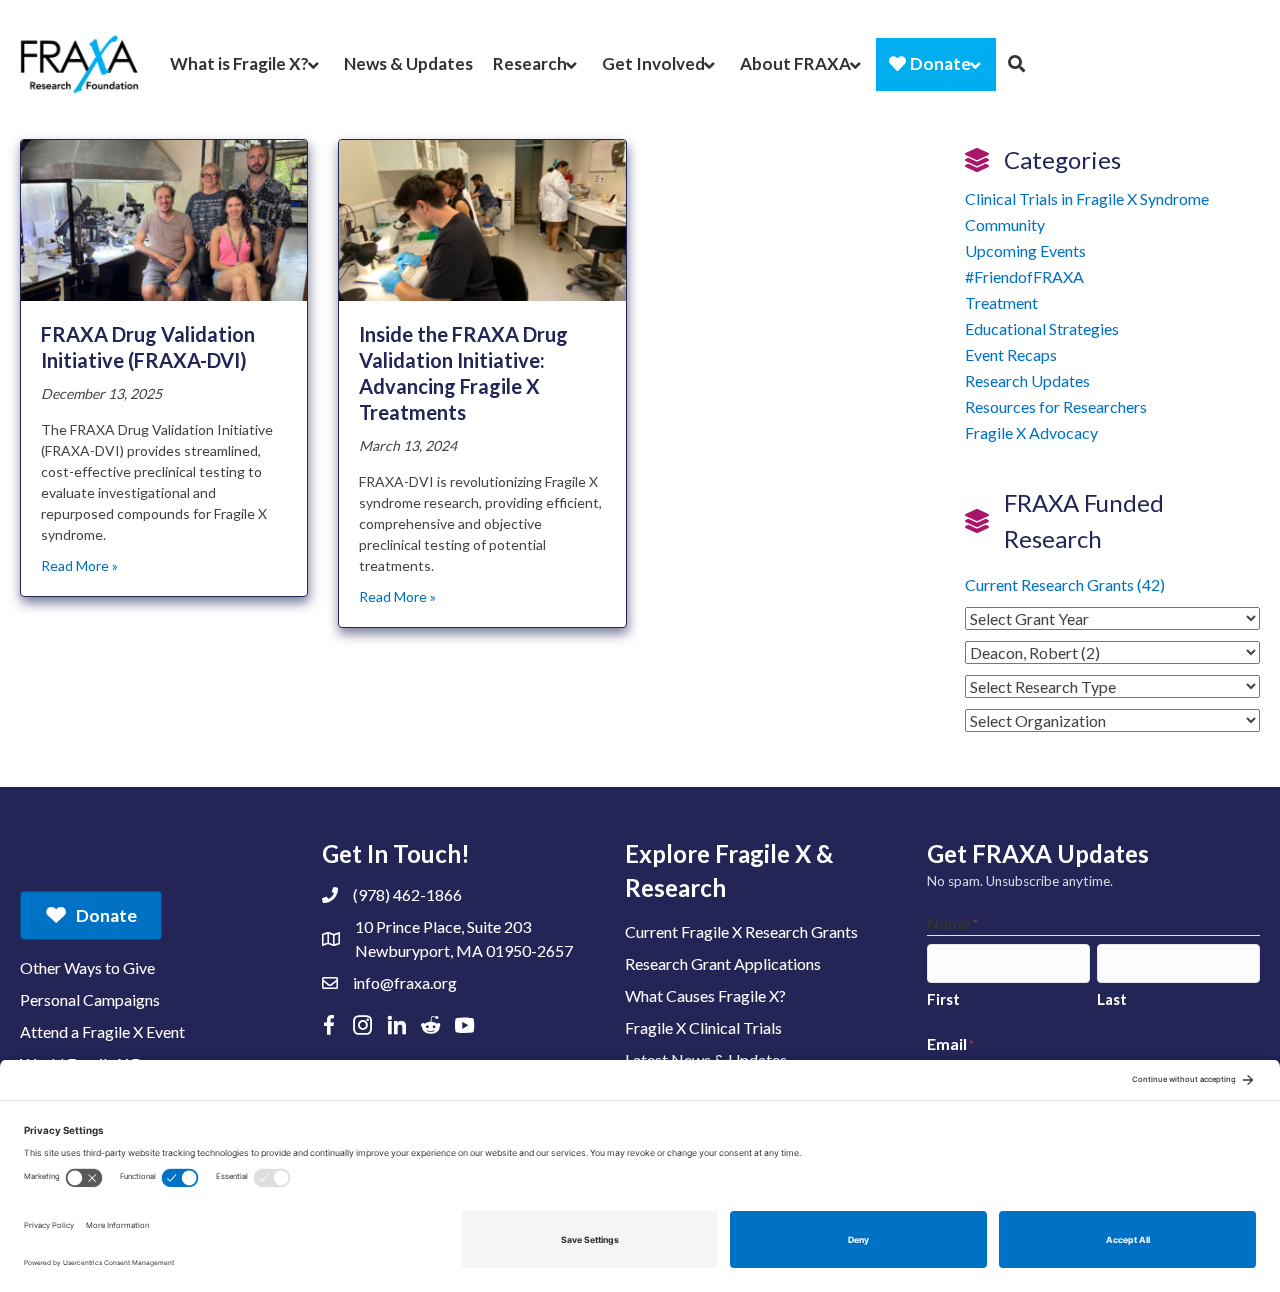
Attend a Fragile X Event (102, 1031)
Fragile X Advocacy (1031, 432)
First (943, 999)
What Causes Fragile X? (705, 995)
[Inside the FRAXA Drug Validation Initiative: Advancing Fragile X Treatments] (482, 218)
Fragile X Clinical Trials (703, 1027)
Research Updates (1027, 380)
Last (1112, 999)
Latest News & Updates (706, 1059)
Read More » (79, 565)
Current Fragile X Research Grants (741, 931)
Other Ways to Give (87, 967)
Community (1005, 224)
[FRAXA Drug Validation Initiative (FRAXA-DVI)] (164, 218)
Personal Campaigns (90, 999)
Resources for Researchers (1056, 406)
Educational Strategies (1042, 328)
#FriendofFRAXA (1024, 276)
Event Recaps (1011, 354)
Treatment (1001, 302)
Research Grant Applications (723, 963)
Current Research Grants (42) (1065, 584)
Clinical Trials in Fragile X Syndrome (1087, 198)
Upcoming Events (1025, 250)
